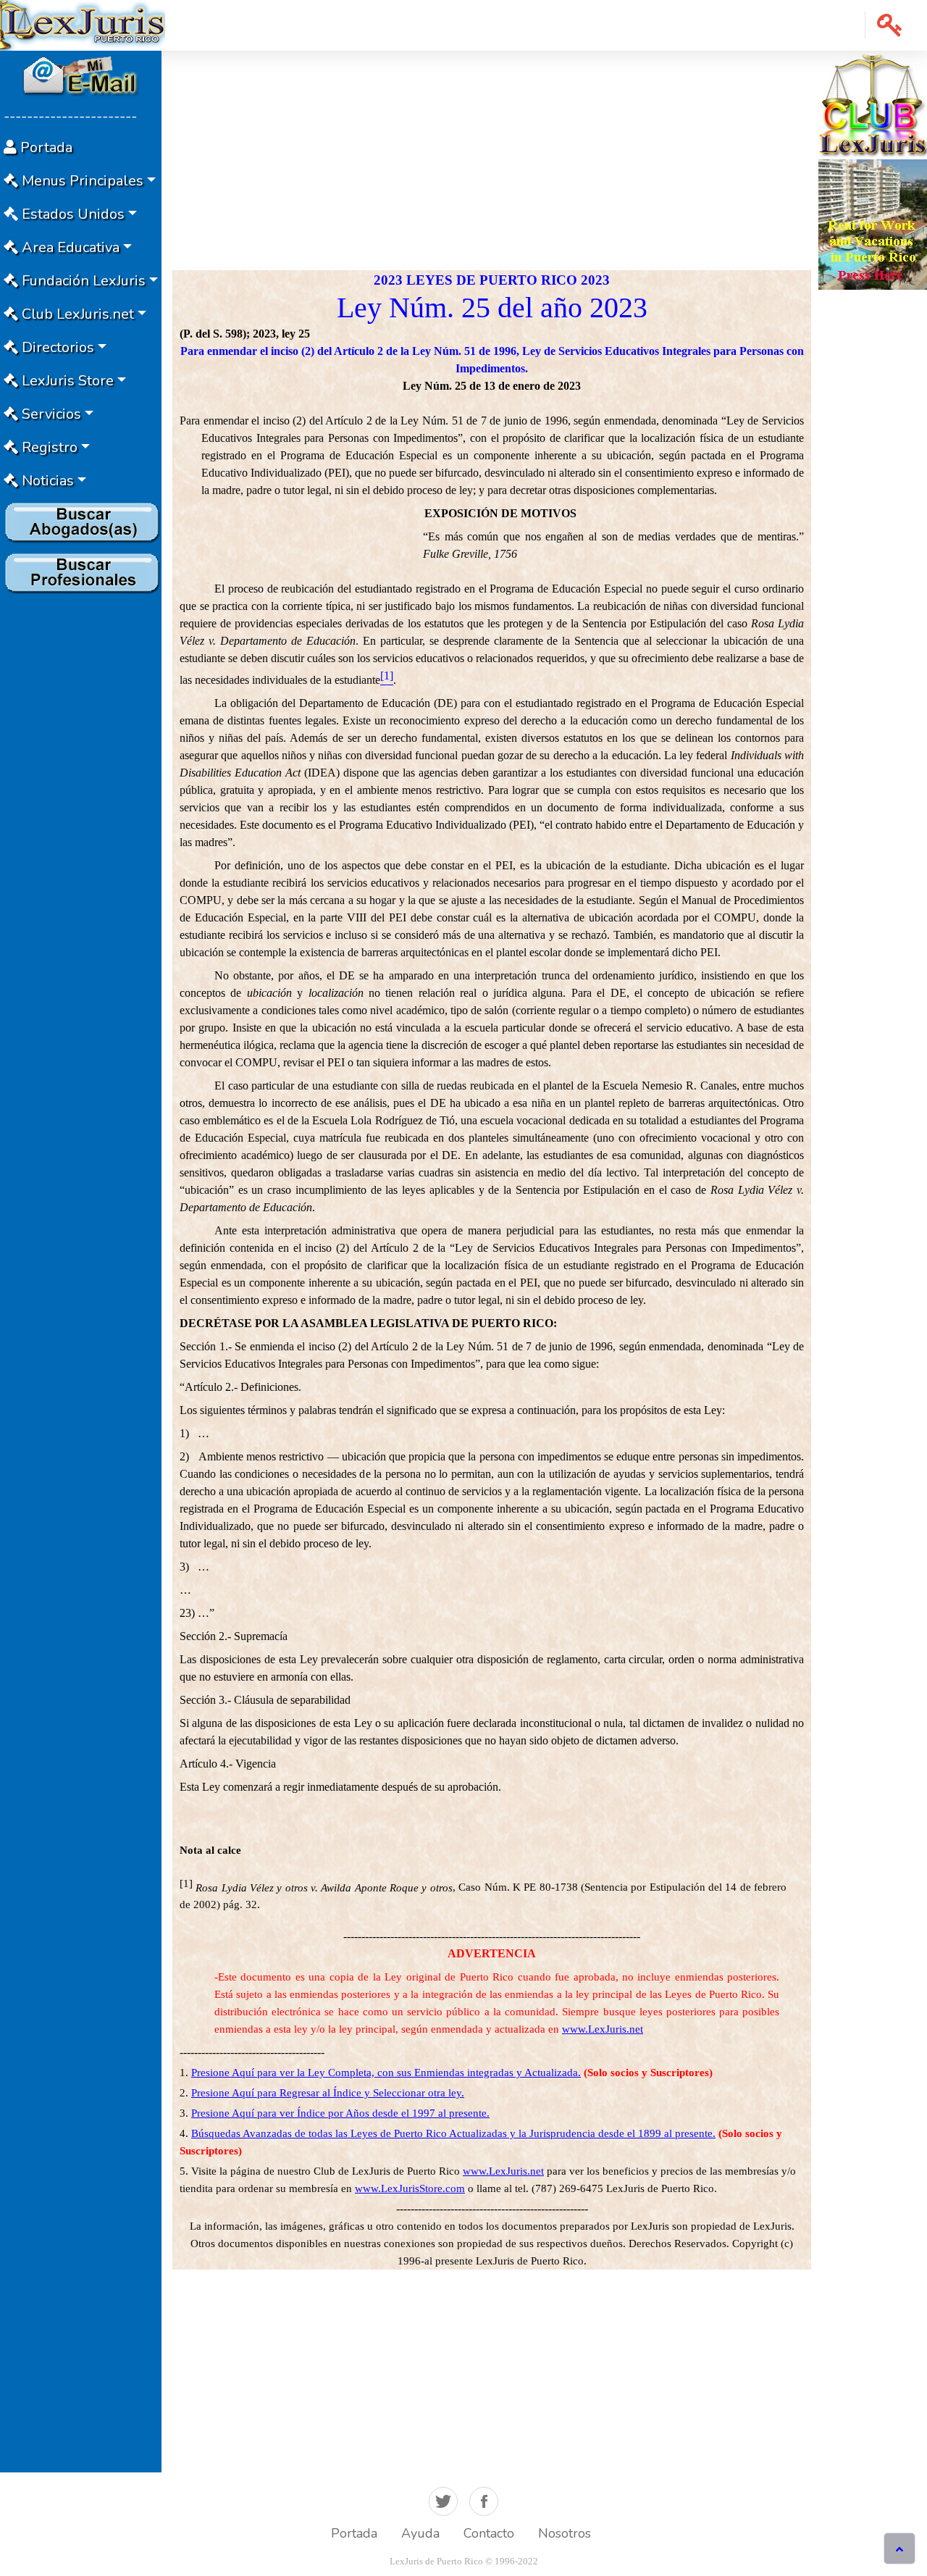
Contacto (489, 2533)
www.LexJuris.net (603, 2029)
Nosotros (565, 2533)
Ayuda (420, 2533)
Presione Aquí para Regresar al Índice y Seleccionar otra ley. (328, 2093)
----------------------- (70, 116)
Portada (354, 2533)
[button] (890, 25)
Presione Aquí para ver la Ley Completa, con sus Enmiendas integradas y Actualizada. (386, 2073)
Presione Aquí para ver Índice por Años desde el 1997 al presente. (340, 2113)
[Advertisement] (81, 816)
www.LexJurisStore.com (410, 2188)
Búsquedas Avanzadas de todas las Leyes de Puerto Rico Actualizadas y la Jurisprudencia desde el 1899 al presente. (453, 2133)
